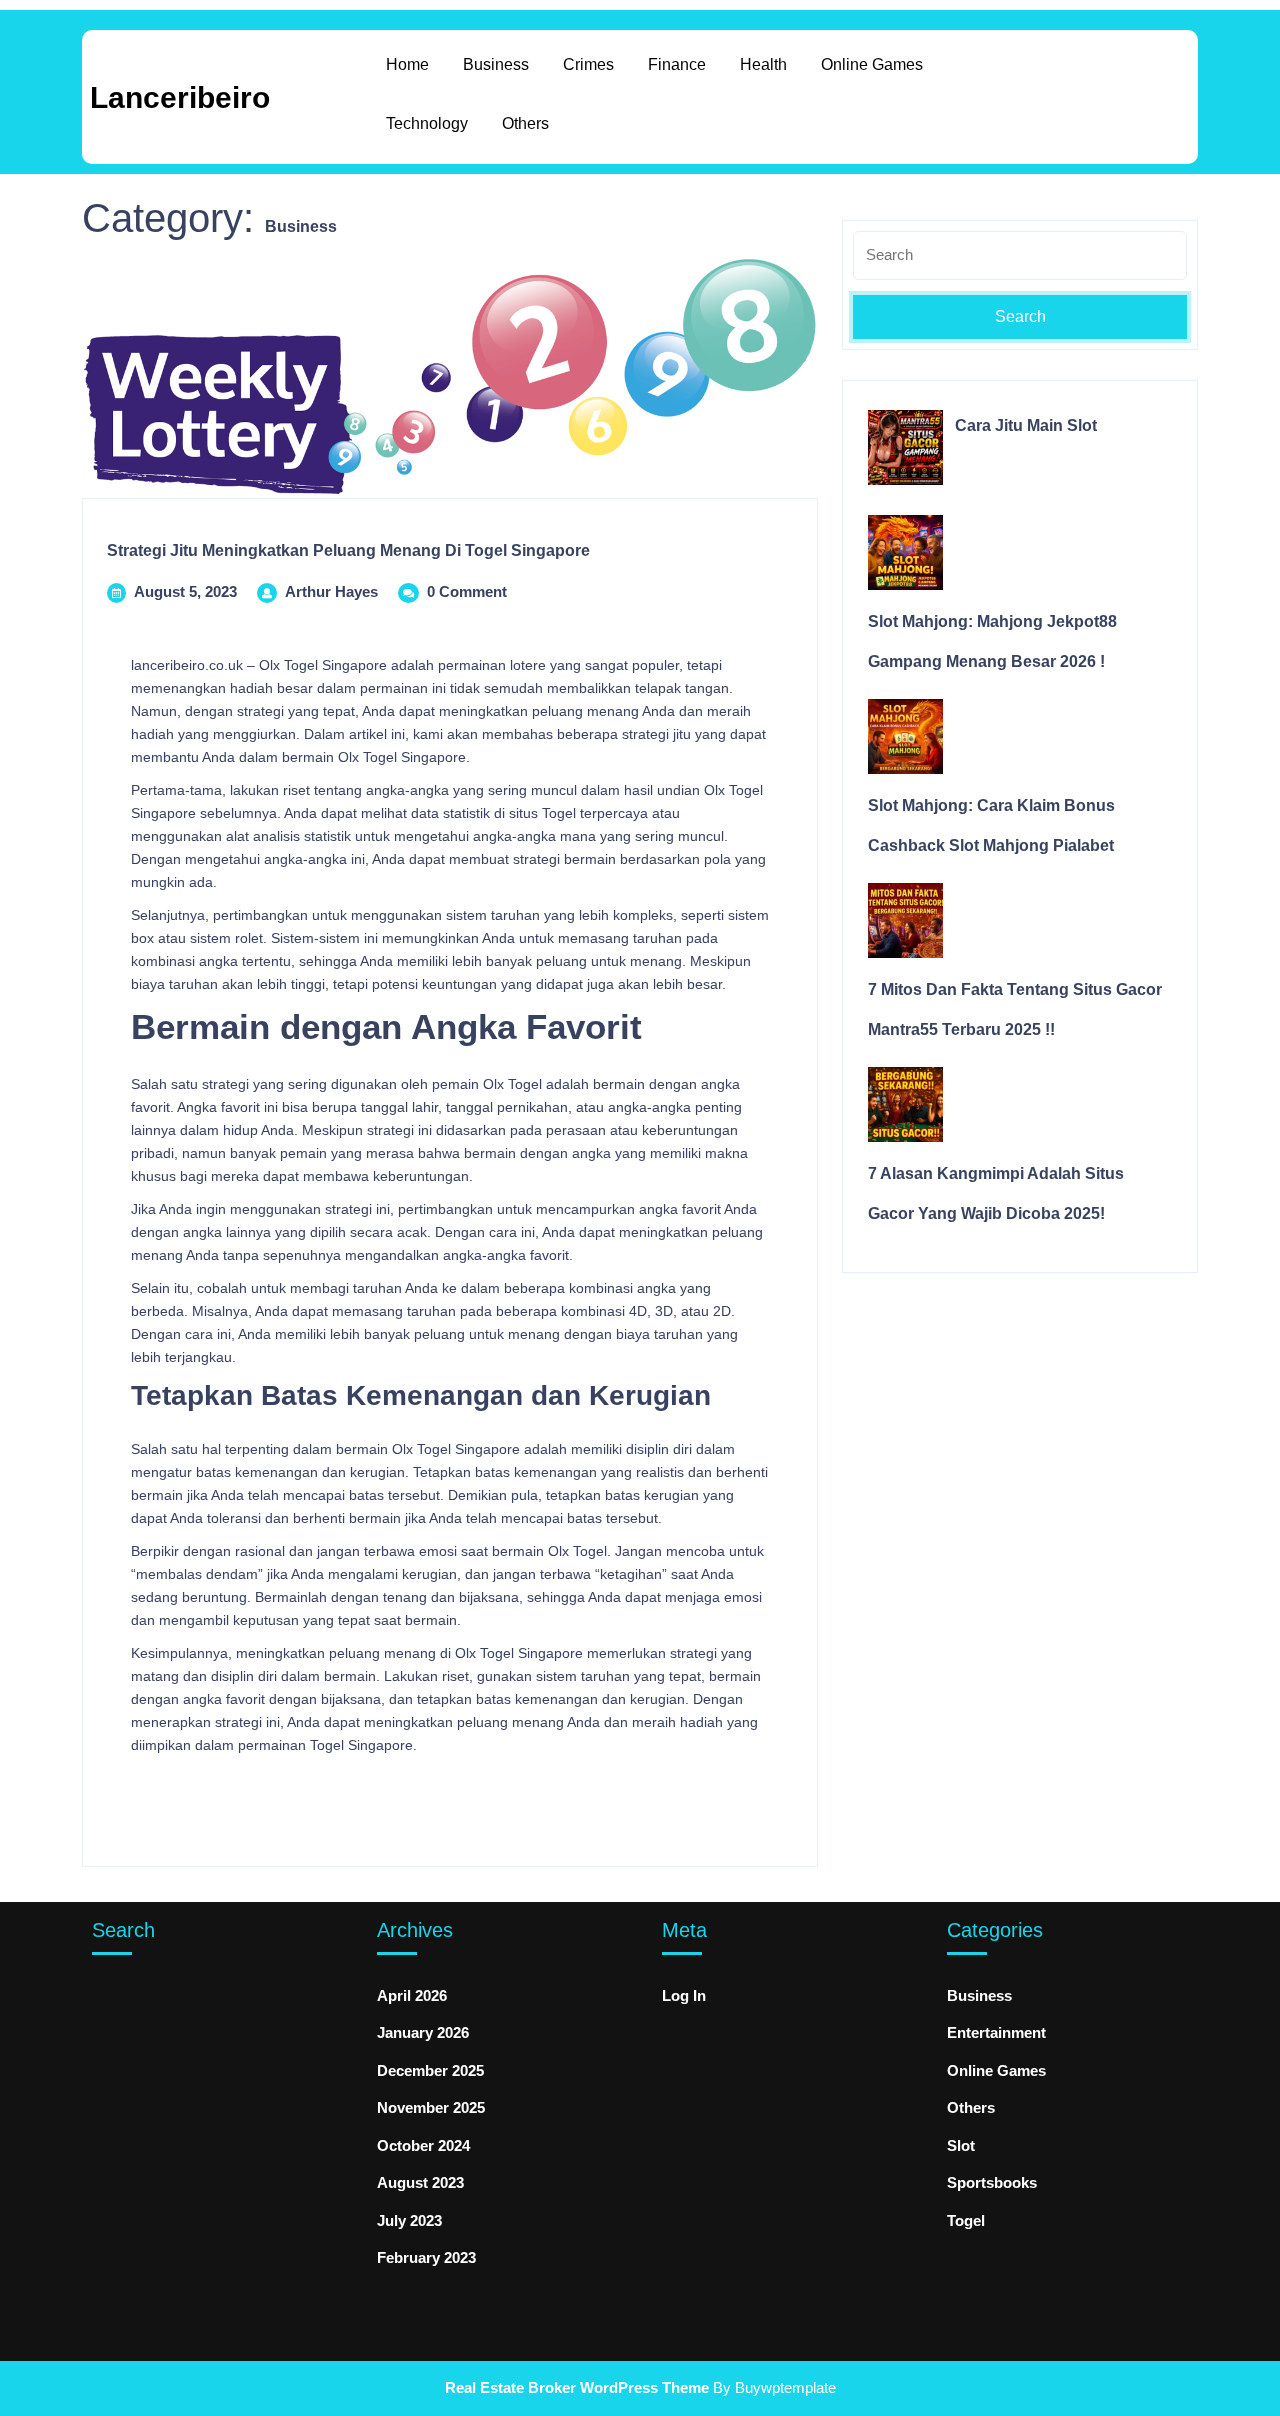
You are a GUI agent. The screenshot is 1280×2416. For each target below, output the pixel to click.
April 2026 (412, 1995)
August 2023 (420, 2182)
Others (525, 123)
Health (763, 64)
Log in (684, 1995)
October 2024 (423, 2145)
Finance (677, 64)
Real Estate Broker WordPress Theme (577, 2387)
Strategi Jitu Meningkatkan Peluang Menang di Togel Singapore (348, 550)
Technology (427, 123)
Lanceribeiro (180, 97)
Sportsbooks (992, 2182)
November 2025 (431, 2107)
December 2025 (430, 2070)
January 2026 (423, 2032)
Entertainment (996, 2032)
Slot (961, 2145)
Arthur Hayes (331, 591)
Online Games (872, 64)
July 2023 (409, 2220)
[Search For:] (1020, 263)
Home (407, 64)
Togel (966, 2220)
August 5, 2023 (185, 591)
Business (496, 64)
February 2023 (426, 2257)
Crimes (588, 64)
